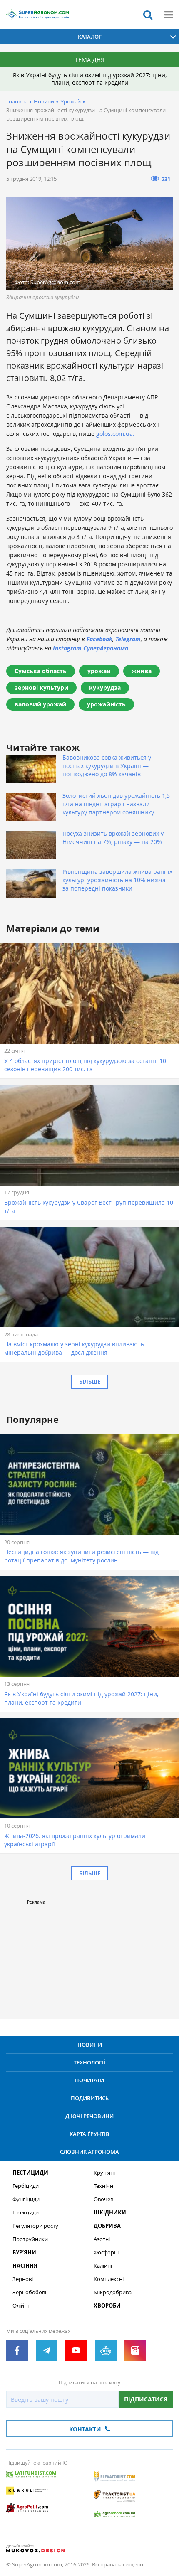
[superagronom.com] (37, 15)
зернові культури (41, 688)
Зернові (23, 2279)
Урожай (71, 101)
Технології (89, 2062)
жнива (142, 671)
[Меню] (169, 15)
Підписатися (146, 2399)
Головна (17, 101)
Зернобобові (29, 2292)
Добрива (107, 2226)
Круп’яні (104, 2173)
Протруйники (30, 2239)
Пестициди (30, 2173)
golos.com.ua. (115, 434)
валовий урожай (40, 704)
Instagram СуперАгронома (91, 648)
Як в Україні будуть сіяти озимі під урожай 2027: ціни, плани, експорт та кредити (89, 79)
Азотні (102, 2239)
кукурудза (105, 688)
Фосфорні (106, 2252)
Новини (44, 101)
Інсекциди (26, 2213)
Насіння (25, 2266)
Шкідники (110, 2213)
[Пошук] (148, 15)
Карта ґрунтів (89, 2134)
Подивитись (90, 2098)
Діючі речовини (89, 2116)
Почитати (89, 2080)
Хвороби (107, 2306)
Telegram (128, 639)
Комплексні (109, 2279)
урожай (99, 671)
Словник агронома (89, 2152)
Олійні (21, 2306)
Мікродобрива (113, 2292)
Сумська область (41, 671)
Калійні (103, 2266)
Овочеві (104, 2199)
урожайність (106, 704)
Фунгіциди (26, 2199)
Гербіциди (26, 2186)
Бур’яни (24, 2252)
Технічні (104, 2186)
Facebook (99, 639)
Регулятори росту (35, 2226)
